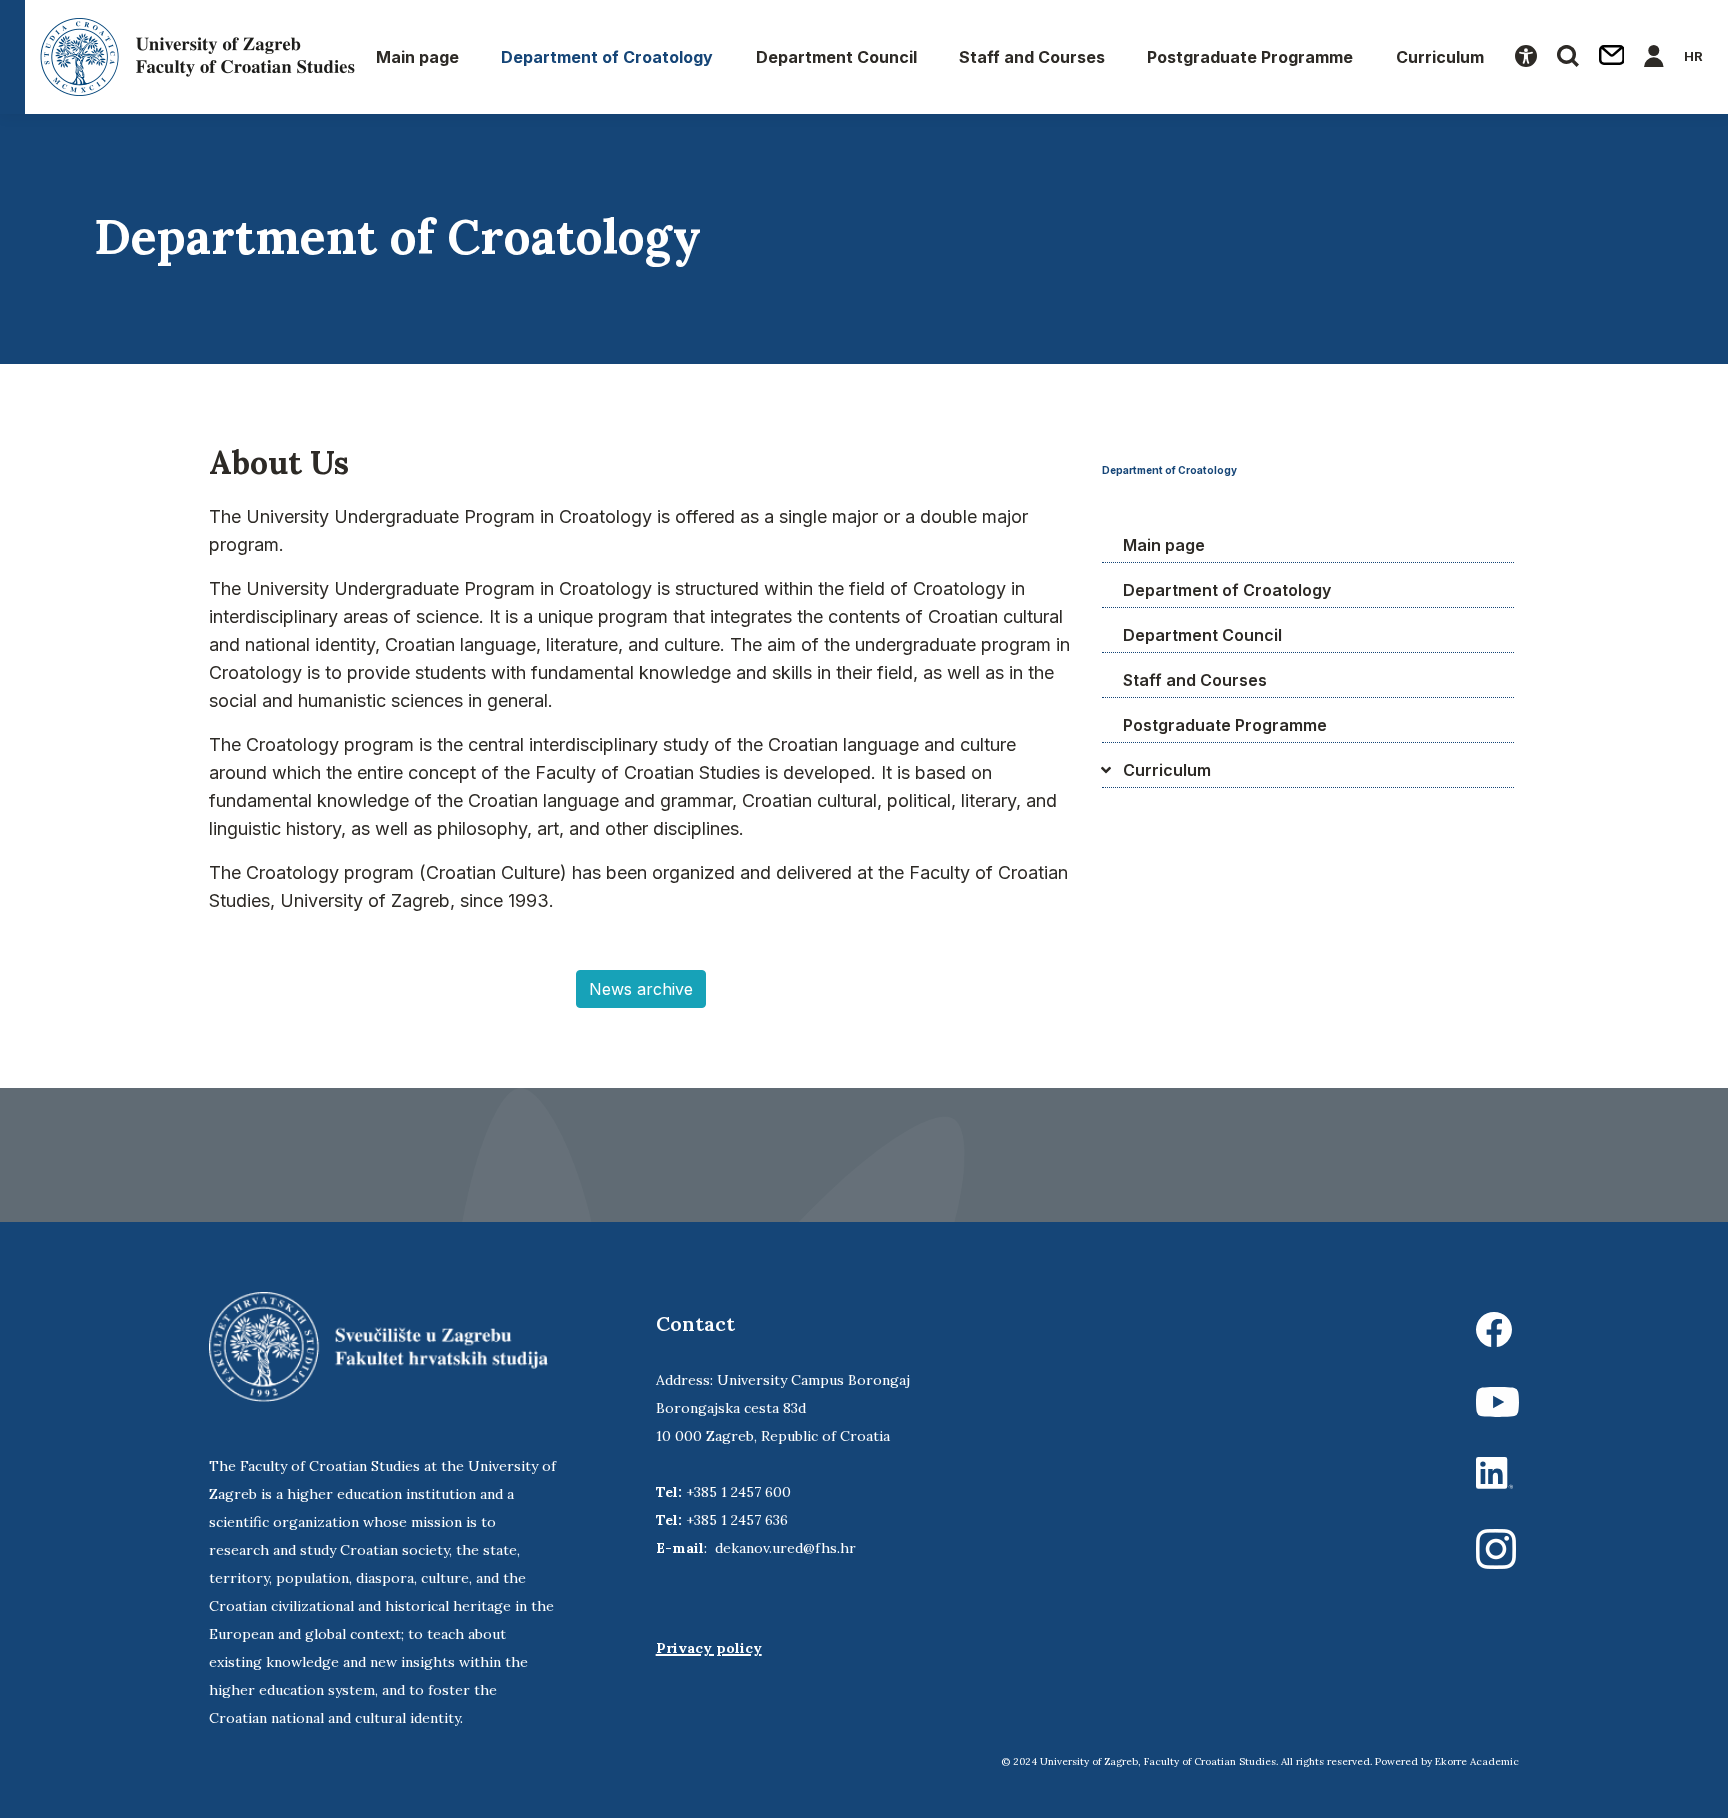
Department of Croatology (607, 57)
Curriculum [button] (1440, 57)
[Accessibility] (1526, 57)
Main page (417, 57)
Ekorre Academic (1477, 1761)
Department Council (836, 57)
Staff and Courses (1032, 57)
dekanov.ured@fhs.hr (785, 1548)
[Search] (1568, 57)
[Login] (1654, 57)
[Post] (1612, 57)
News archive (641, 989)
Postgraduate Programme (1250, 57)
